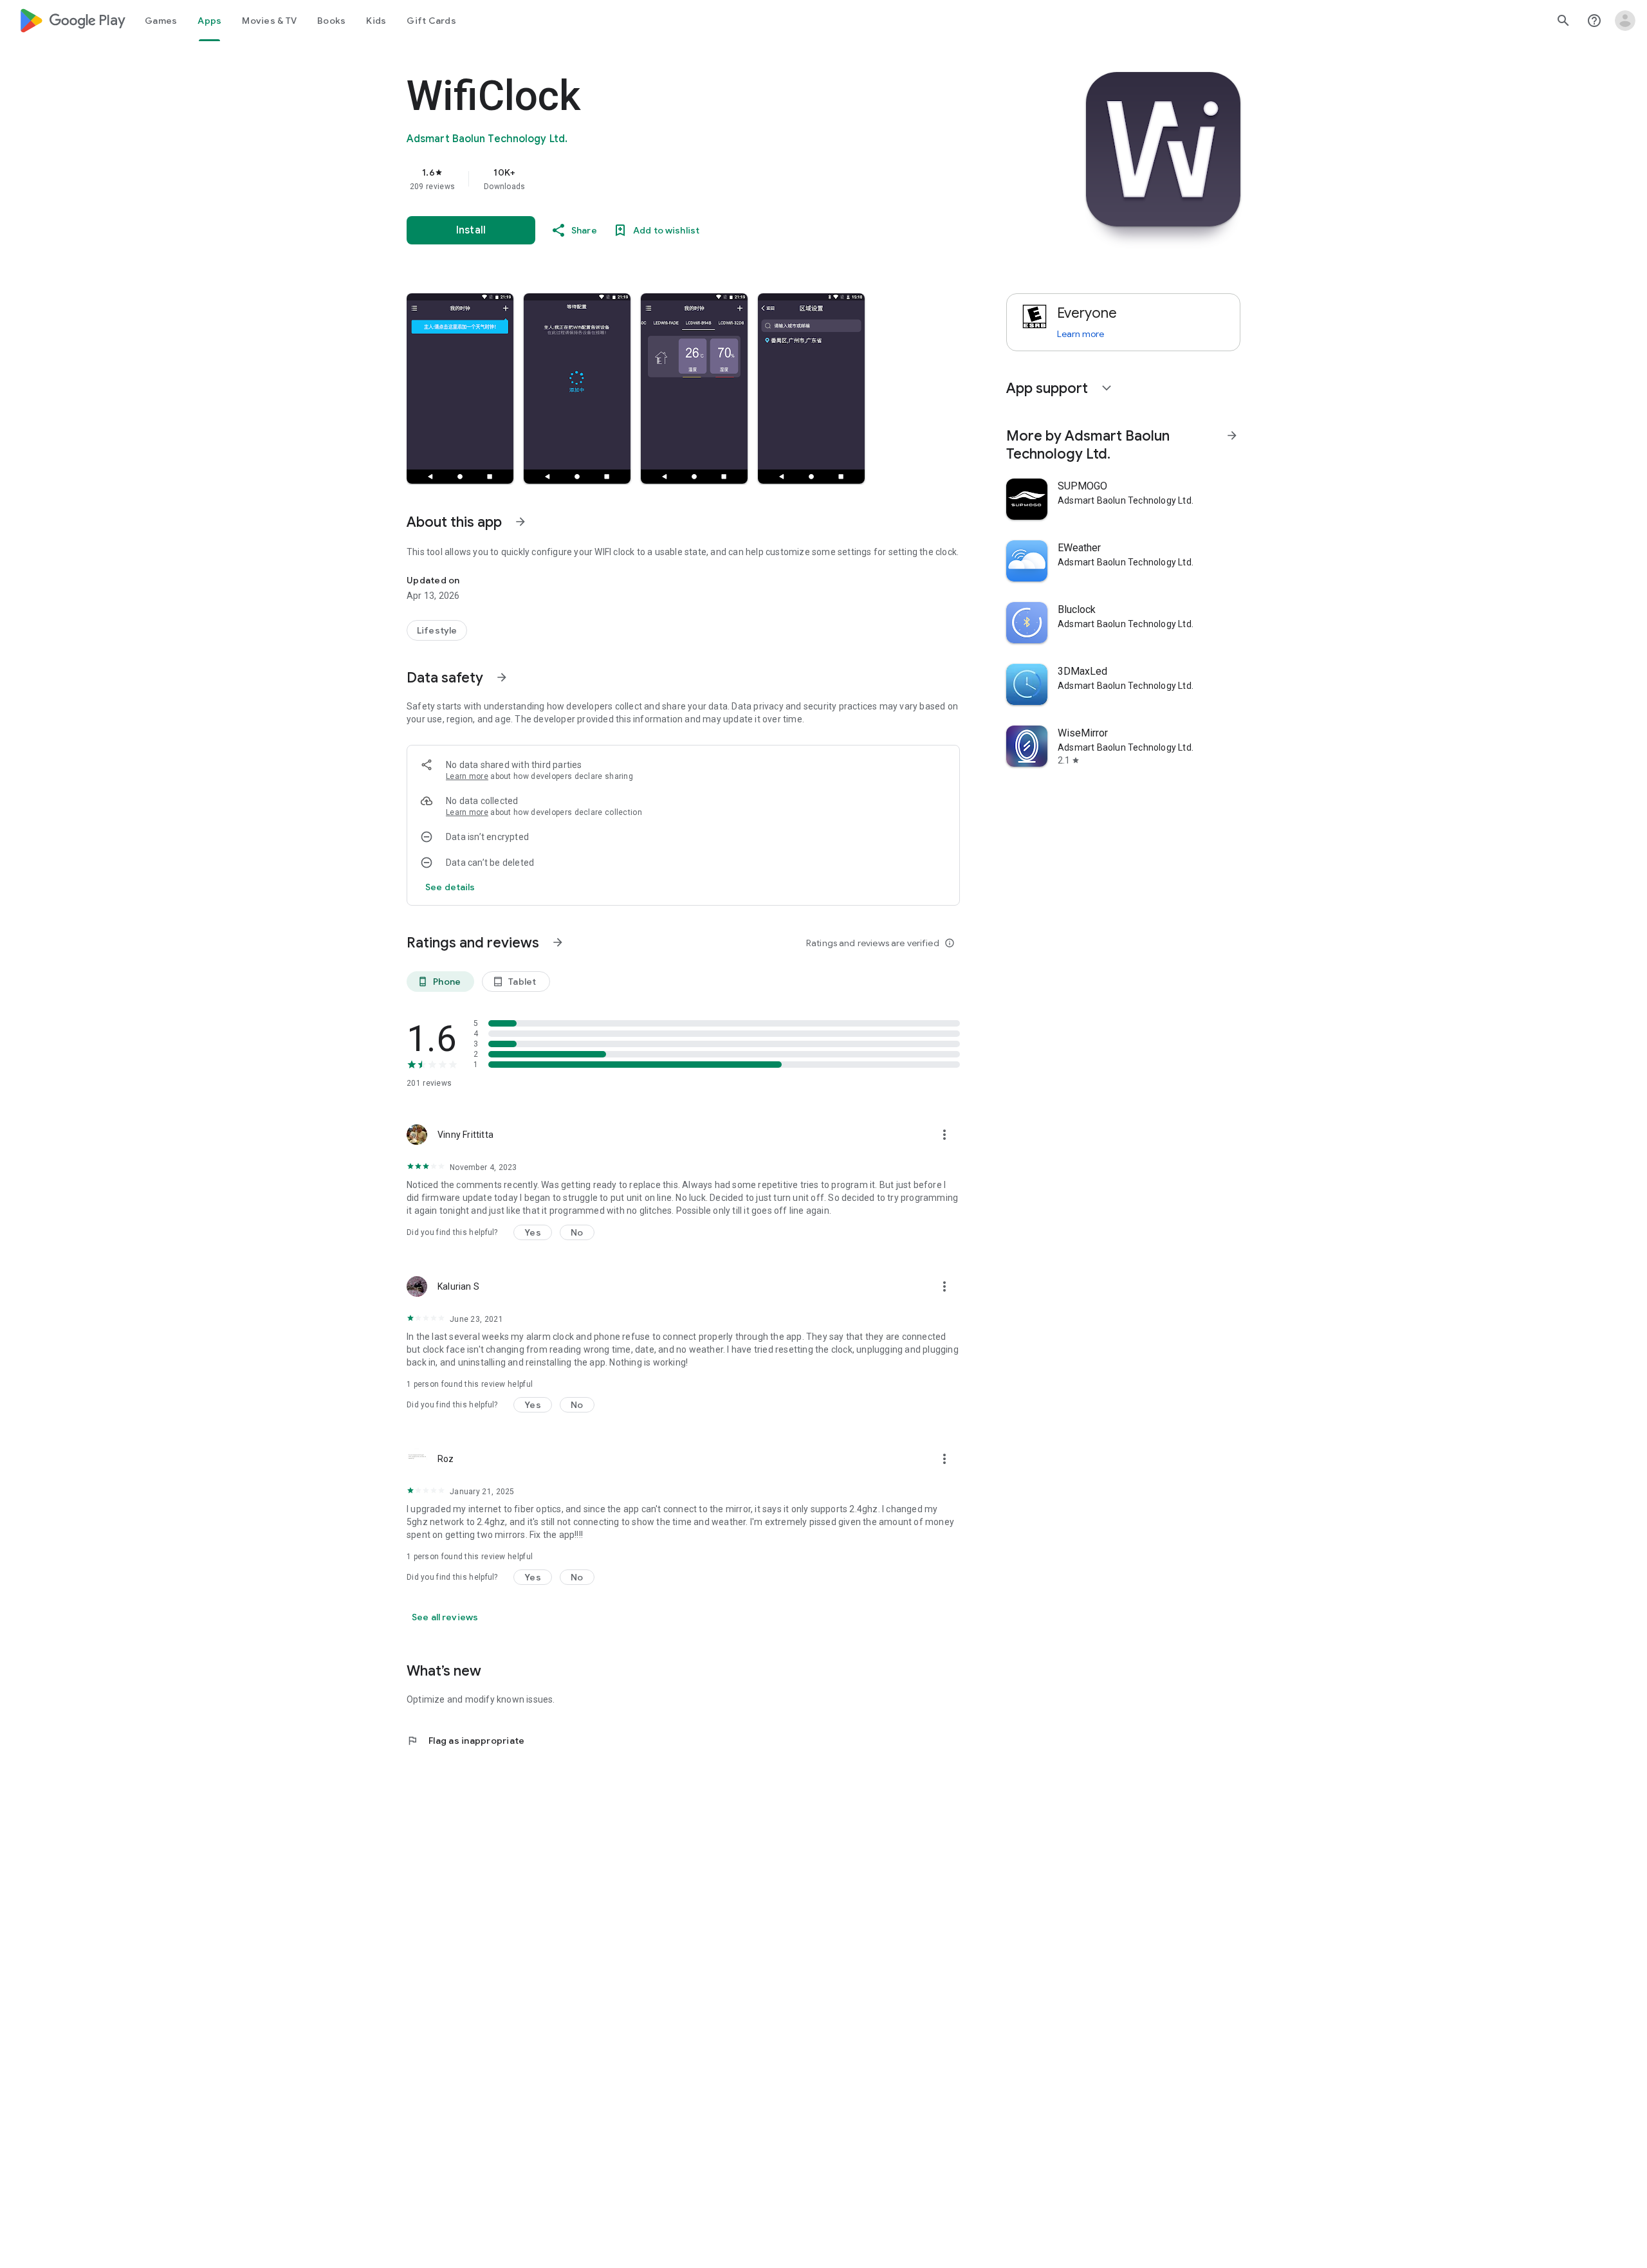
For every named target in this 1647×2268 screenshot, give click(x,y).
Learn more (467, 776)
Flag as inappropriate (465, 1741)
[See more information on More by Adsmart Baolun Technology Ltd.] (1232, 435)
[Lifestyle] (437, 630)
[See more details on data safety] (450, 887)
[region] (664, 179)
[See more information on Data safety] (502, 677)
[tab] (161, 21)
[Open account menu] (1625, 21)
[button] (460, 389)
